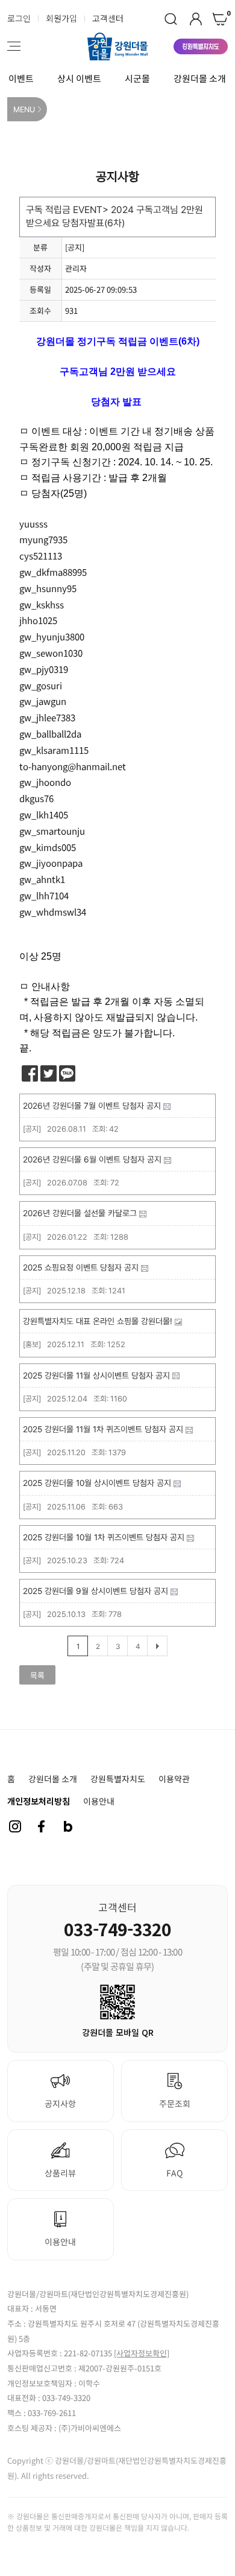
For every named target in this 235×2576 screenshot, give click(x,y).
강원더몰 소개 (200, 78)
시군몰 (137, 78)
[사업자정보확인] (142, 2353)
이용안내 (99, 1801)
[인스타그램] (15, 1826)
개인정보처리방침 (39, 1801)
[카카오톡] (67, 1073)
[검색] (171, 19)
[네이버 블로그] (68, 1826)
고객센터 (108, 18)
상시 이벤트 (79, 78)
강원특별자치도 (118, 1779)
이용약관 (174, 1779)
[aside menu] (14, 46)
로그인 (19, 18)
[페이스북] (30, 1073)
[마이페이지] (196, 19)
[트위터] (49, 1073)
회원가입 (61, 18)
